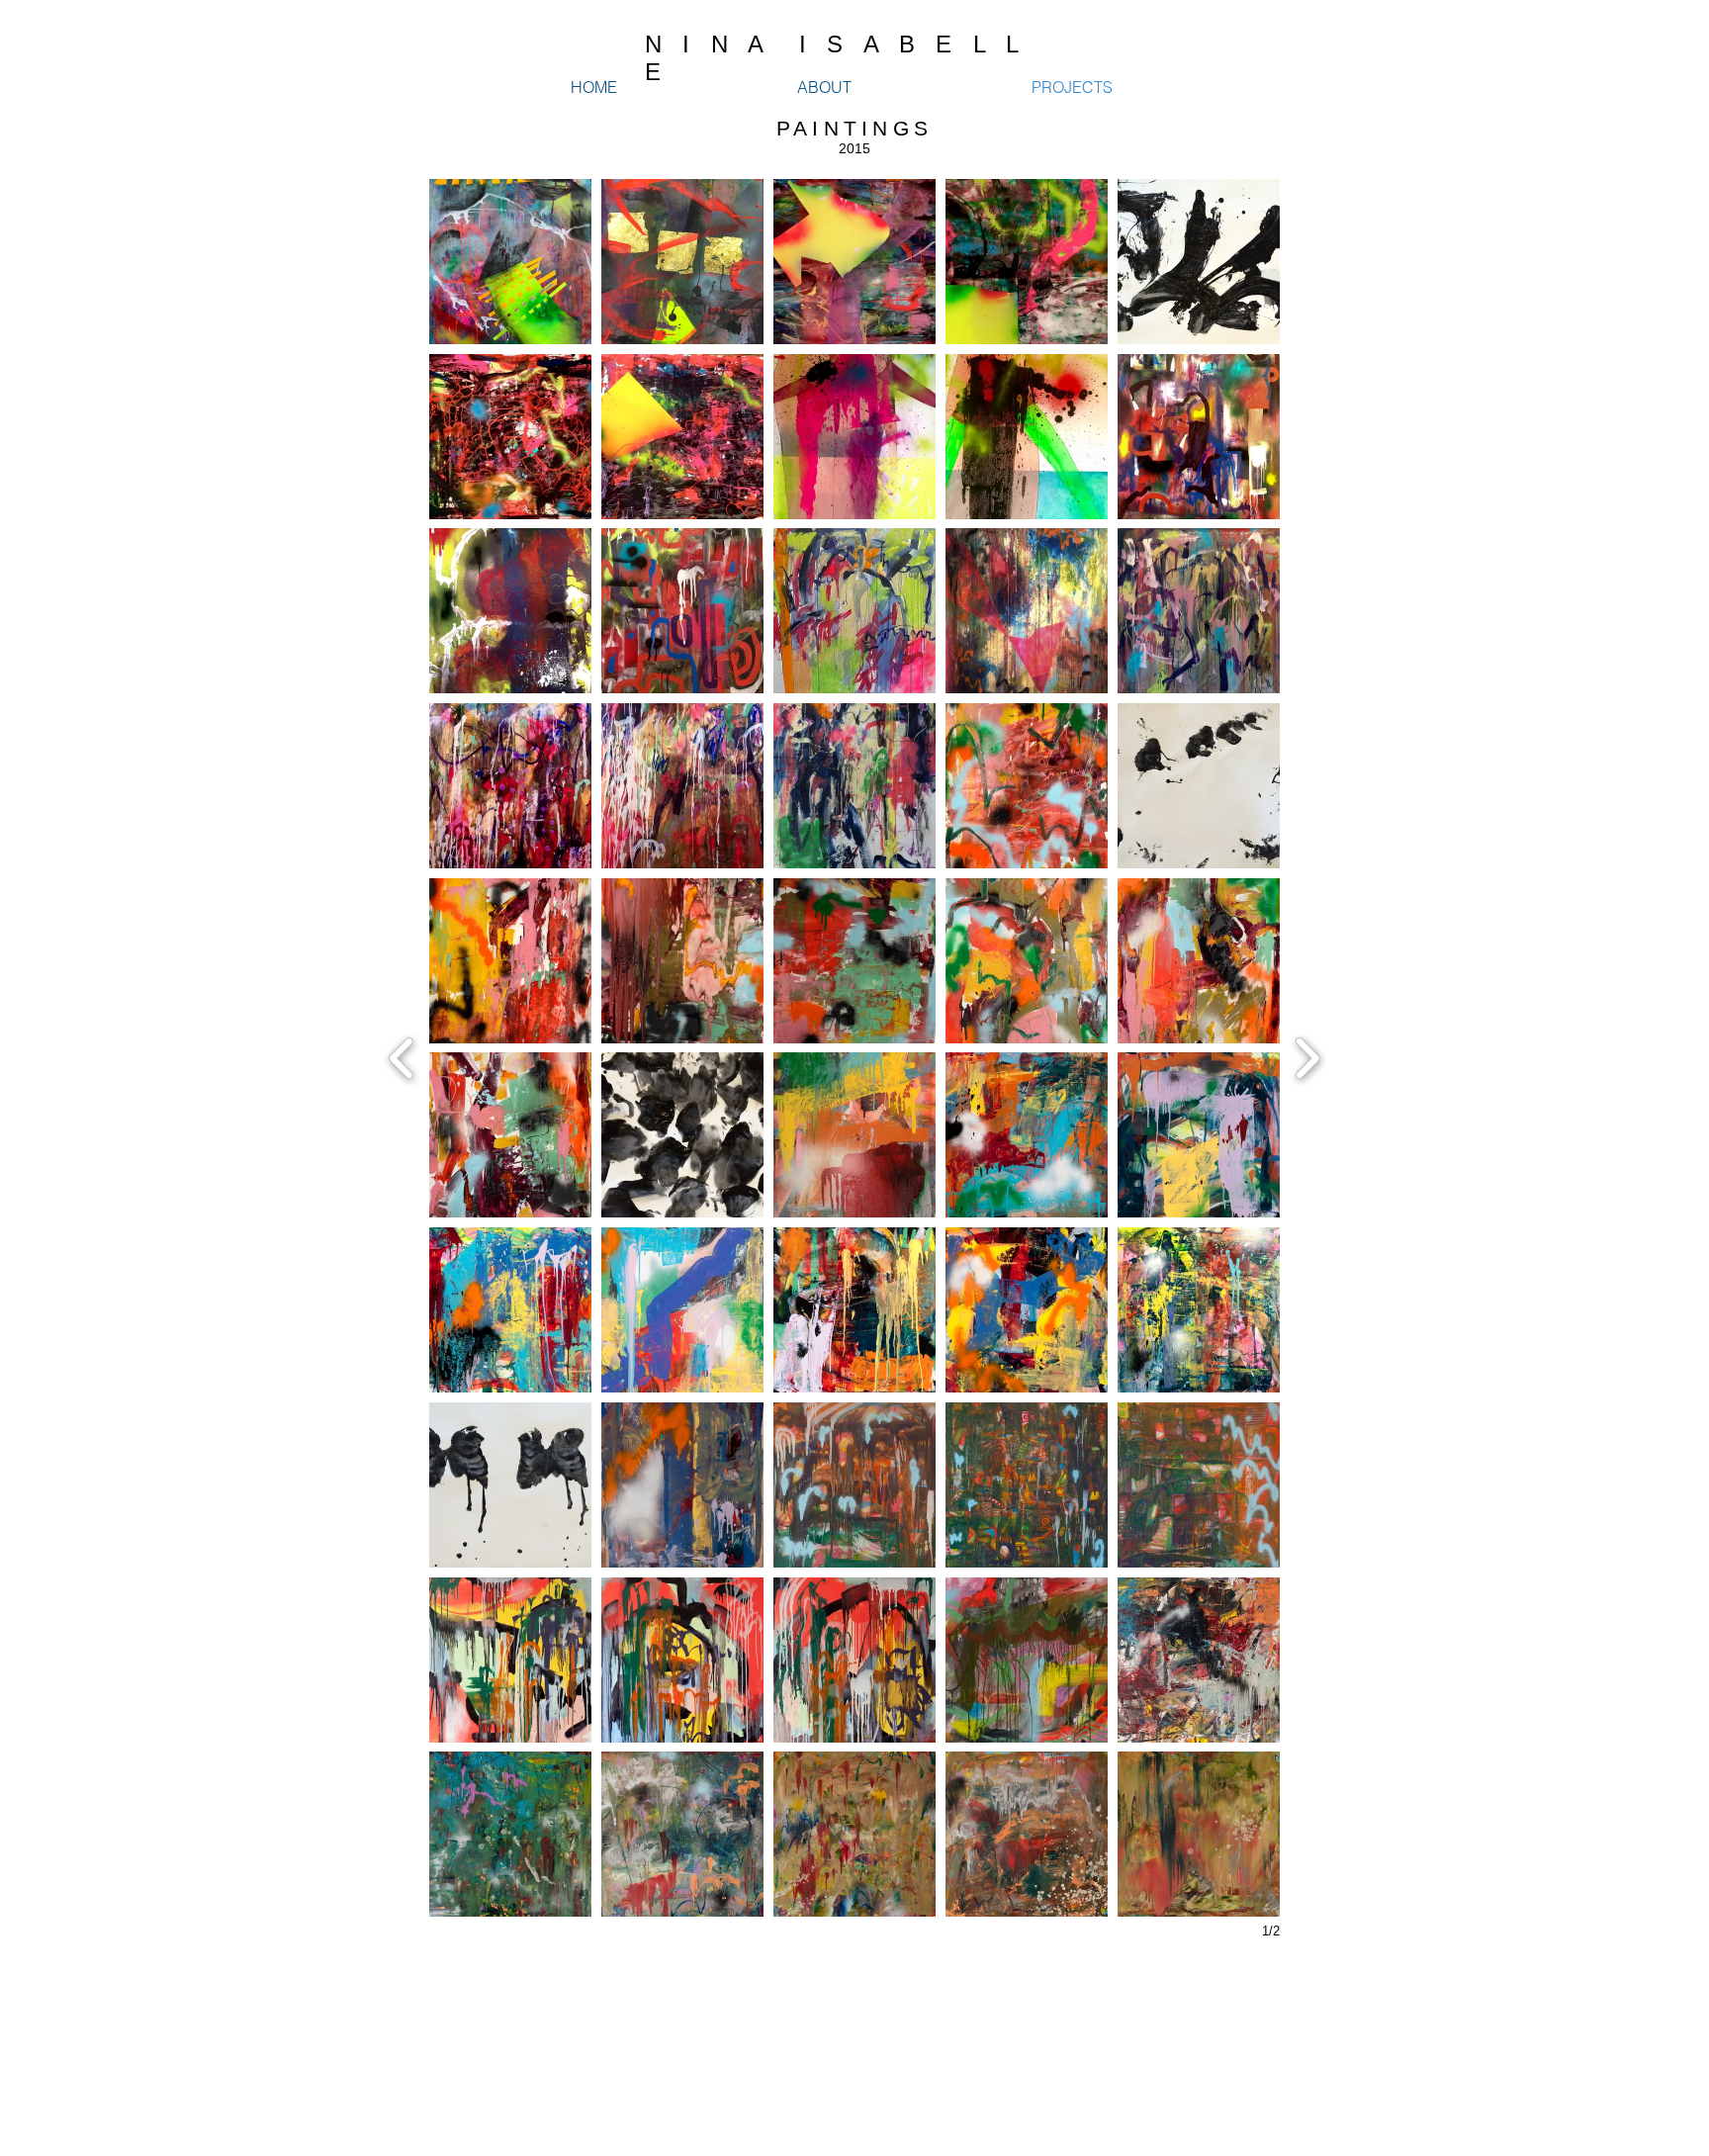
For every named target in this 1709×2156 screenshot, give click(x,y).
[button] (510, 262)
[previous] (402, 1056)
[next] (1307, 1056)
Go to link (1150, 326)
